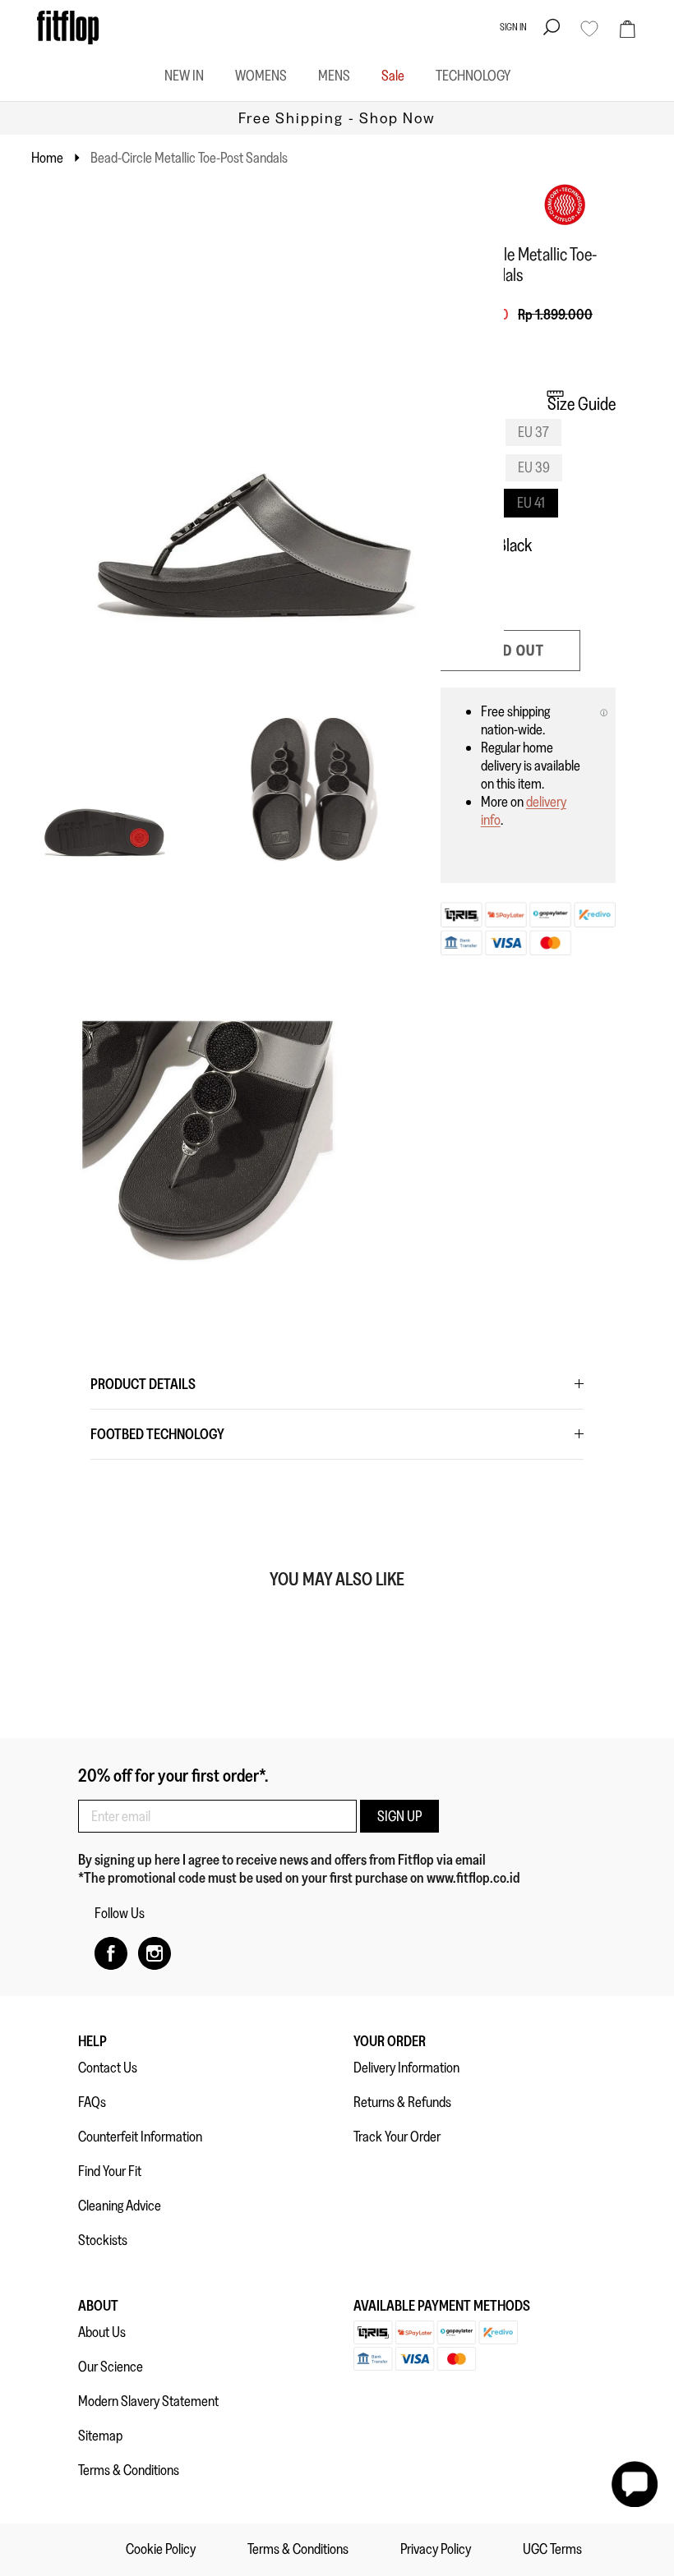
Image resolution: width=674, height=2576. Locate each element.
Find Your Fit (110, 2171)
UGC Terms (552, 2549)
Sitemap (100, 2436)
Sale (393, 76)
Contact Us (108, 2068)
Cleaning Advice (120, 2206)
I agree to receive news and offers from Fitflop (309, 1860)
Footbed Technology (157, 1434)
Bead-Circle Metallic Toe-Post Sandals (189, 158)
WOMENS (261, 76)
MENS (334, 76)
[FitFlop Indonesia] (68, 28)
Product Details (143, 1384)
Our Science (111, 2367)
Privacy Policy (436, 2549)
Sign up (399, 1816)
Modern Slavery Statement (148, 2401)
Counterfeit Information (140, 2137)
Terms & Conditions (129, 2470)
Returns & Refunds (402, 2102)
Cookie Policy (161, 2549)
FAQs (92, 2102)
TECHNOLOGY (473, 76)
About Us (102, 2332)
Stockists (103, 2240)
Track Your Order (397, 2137)
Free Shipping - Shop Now (337, 118)
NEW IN (184, 76)
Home (47, 158)
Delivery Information (406, 2068)
